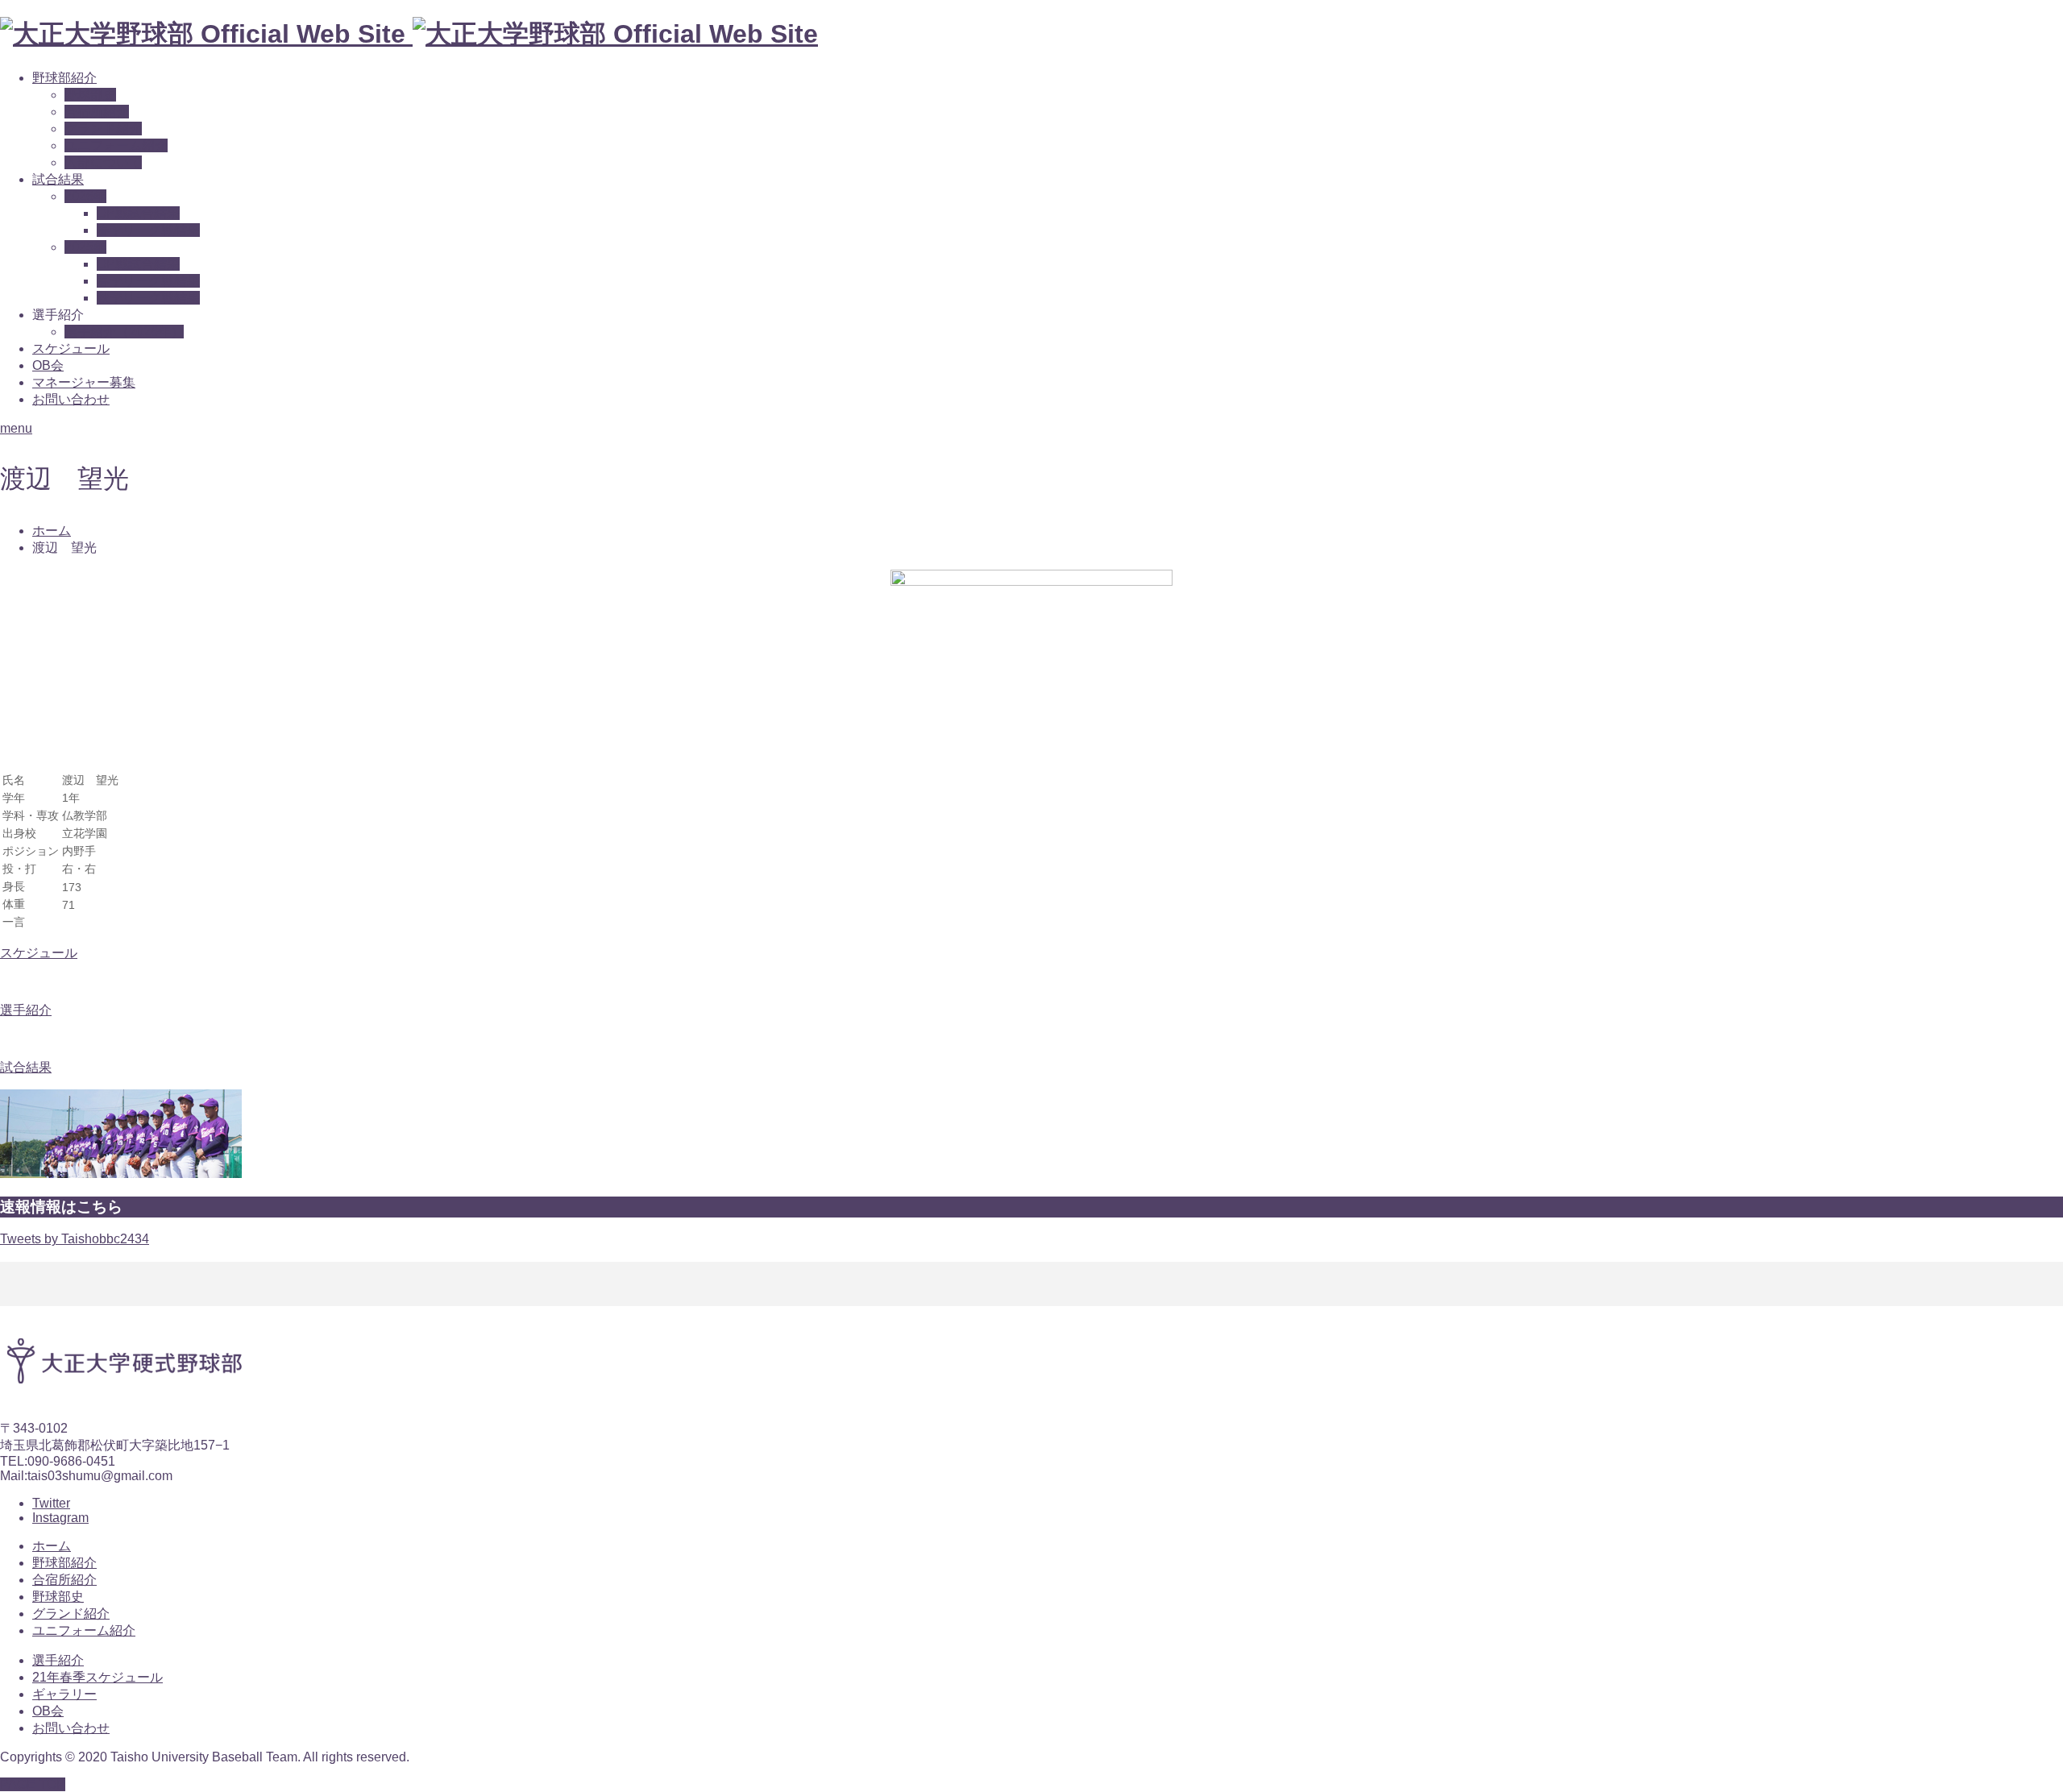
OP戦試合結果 (138, 213)
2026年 (85, 196)
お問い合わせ (71, 399)
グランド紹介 (103, 129)
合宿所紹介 (97, 112)
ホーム (52, 1546)
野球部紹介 (64, 78)
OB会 (48, 365)
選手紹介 (58, 1660)
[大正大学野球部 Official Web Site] (409, 34)
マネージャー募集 (84, 382)
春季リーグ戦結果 (148, 230)
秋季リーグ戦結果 (148, 298)
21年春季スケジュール (98, 1677)
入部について (103, 162)
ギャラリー (64, 1694)
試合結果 (58, 179)
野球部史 (90, 95)
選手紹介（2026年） (124, 332)
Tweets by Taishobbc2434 (75, 1239)
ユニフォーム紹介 (116, 145)
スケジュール (71, 348)
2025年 (85, 247)
